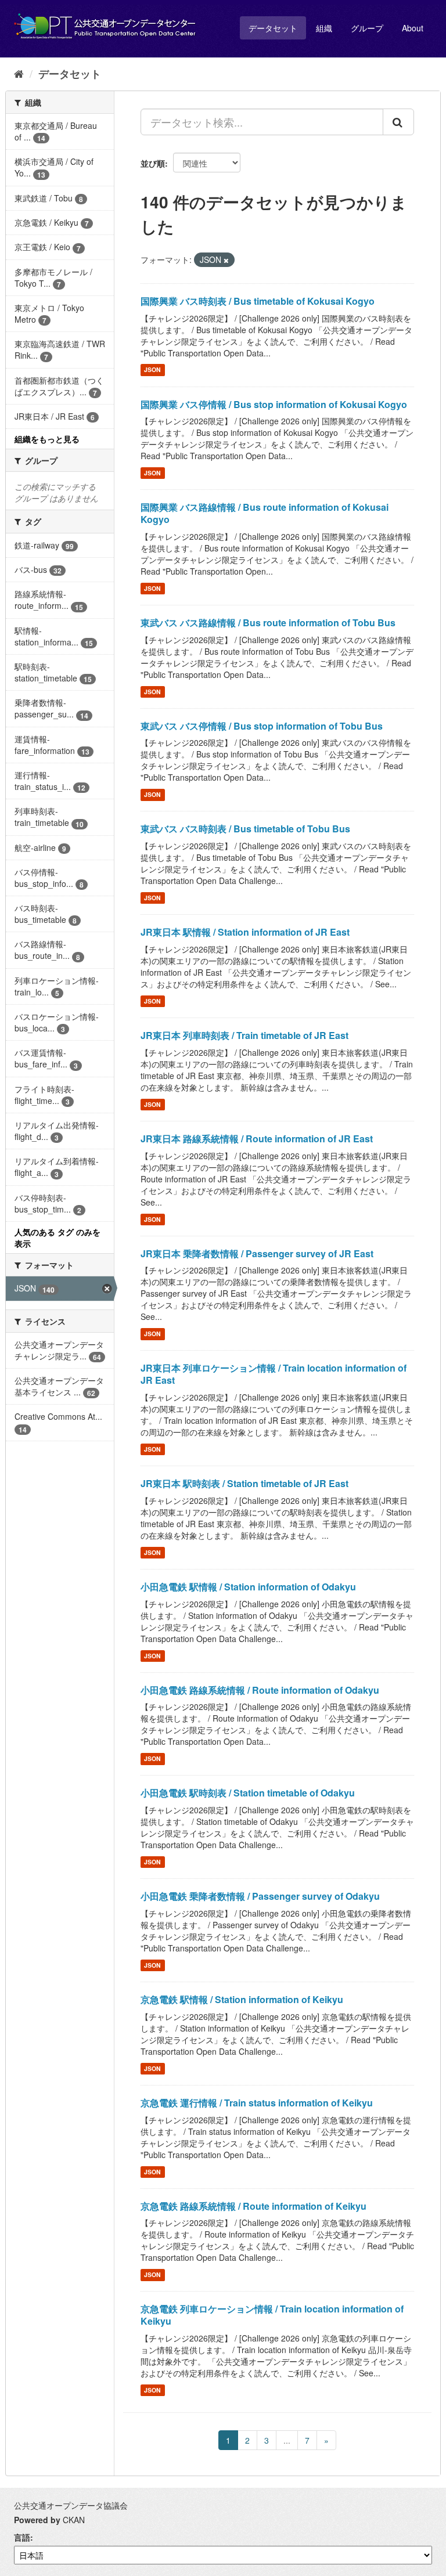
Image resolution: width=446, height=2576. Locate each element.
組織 (324, 28)
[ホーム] (19, 73)
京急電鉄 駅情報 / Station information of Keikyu (242, 1999)
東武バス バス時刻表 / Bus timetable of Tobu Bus (245, 829)
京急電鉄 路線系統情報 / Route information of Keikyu (253, 2206)
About (413, 28)
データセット (273, 28)
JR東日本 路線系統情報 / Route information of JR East (257, 1139)
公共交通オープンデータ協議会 (71, 2505)
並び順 (153, 163)
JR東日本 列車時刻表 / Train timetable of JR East (244, 1035)
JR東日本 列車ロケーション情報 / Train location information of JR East (274, 1374)
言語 (22, 2537)
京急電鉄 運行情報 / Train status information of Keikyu (257, 2103)
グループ (367, 28)
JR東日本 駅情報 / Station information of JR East (245, 932)
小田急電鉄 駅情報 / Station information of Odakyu (248, 1587)
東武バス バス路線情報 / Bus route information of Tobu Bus (268, 623)
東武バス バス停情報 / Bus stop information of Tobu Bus (262, 726)
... (287, 2440)
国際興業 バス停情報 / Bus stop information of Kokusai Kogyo (274, 404)
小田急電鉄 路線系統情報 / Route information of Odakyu (260, 1690)
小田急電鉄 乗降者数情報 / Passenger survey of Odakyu (260, 1896)
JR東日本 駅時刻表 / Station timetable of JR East (244, 1483)
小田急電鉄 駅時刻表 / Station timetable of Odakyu (248, 1793)
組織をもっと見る (47, 439)
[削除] (226, 260)
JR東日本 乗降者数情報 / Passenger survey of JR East (257, 1253)
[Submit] (398, 122)
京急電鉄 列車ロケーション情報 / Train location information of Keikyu (272, 2315)
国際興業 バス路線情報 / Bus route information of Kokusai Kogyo (265, 513)
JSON (152, 370)
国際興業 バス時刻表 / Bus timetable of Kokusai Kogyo (258, 301)
